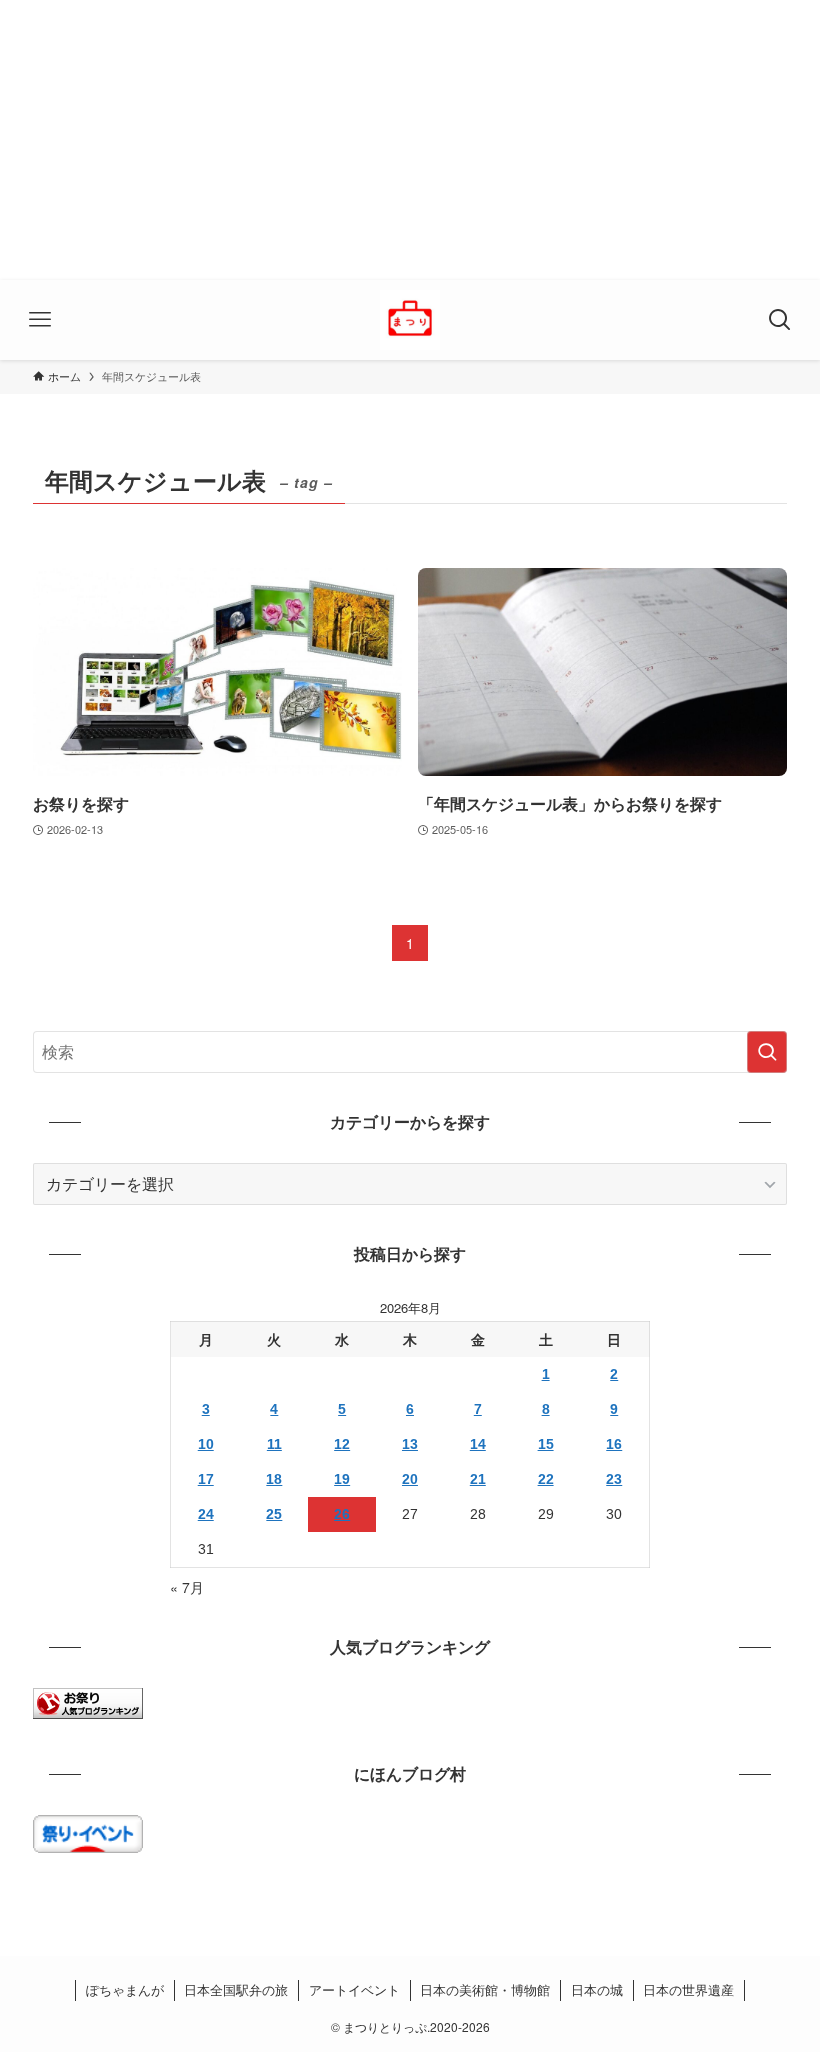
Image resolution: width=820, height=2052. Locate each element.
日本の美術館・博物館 (485, 1989)
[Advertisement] (410, 140)
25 (274, 1514)
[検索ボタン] (780, 320)
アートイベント (354, 1989)
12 (342, 1444)
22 (546, 1479)
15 (546, 1444)
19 (342, 1479)
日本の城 (597, 1989)
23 (614, 1479)
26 (342, 1514)
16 (614, 1444)
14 (478, 1444)
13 (410, 1444)
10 (206, 1444)
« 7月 (187, 1587)
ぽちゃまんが (125, 1989)
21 (478, 1479)
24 (206, 1514)
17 (206, 1479)
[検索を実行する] (767, 1052)
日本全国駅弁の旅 (236, 1989)
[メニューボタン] (40, 320)
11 (274, 1444)
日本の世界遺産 (688, 1989)
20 (410, 1479)
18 (274, 1479)
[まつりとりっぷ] (410, 320)
